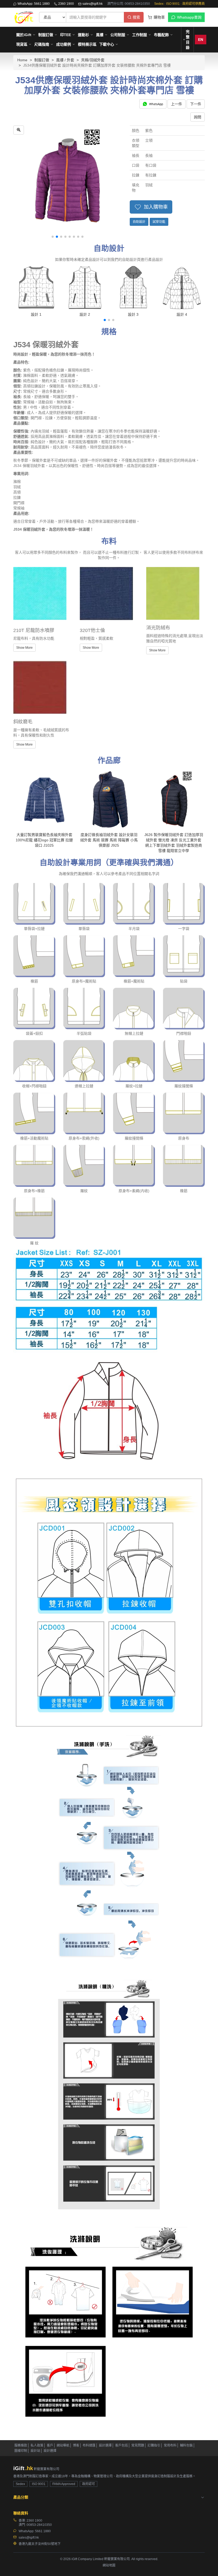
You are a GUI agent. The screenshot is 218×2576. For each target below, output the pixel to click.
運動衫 (83, 35)
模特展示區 (87, 44)
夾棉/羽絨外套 (93, 60)
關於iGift (24, 35)
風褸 (100, 35)
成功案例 (64, 44)
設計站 (35, 2451)
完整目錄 (188, 40)
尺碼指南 (42, 44)
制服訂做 (46, 35)
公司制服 (118, 35)
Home (22, 60)
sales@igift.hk (93, 4)
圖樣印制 (21, 2451)
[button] (53, 237)
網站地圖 (109, 2565)
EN (201, 40)
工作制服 (140, 35)
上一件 (177, 104)
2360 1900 (66, 4)
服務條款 (21, 2445)
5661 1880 (43, 2531)
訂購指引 (154, 2445)
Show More (24, 648)
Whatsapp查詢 (189, 17)
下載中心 (107, 44)
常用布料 (170, 2445)
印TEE (66, 35)
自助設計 (139, 222)
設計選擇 (105, 2445)
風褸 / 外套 (65, 60)
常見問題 (138, 2445)
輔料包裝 (186, 2445)
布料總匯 (89, 2445)
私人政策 (37, 2445)
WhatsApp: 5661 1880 (34, 4)
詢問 (198, 117)
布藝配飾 (161, 35)
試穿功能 (159, 222)
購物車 (159, 17)
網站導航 (63, 2445)
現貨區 (22, 44)
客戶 (50, 2445)
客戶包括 (121, 2445)
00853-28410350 (39, 2525)
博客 (76, 2445)
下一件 (196, 104)
